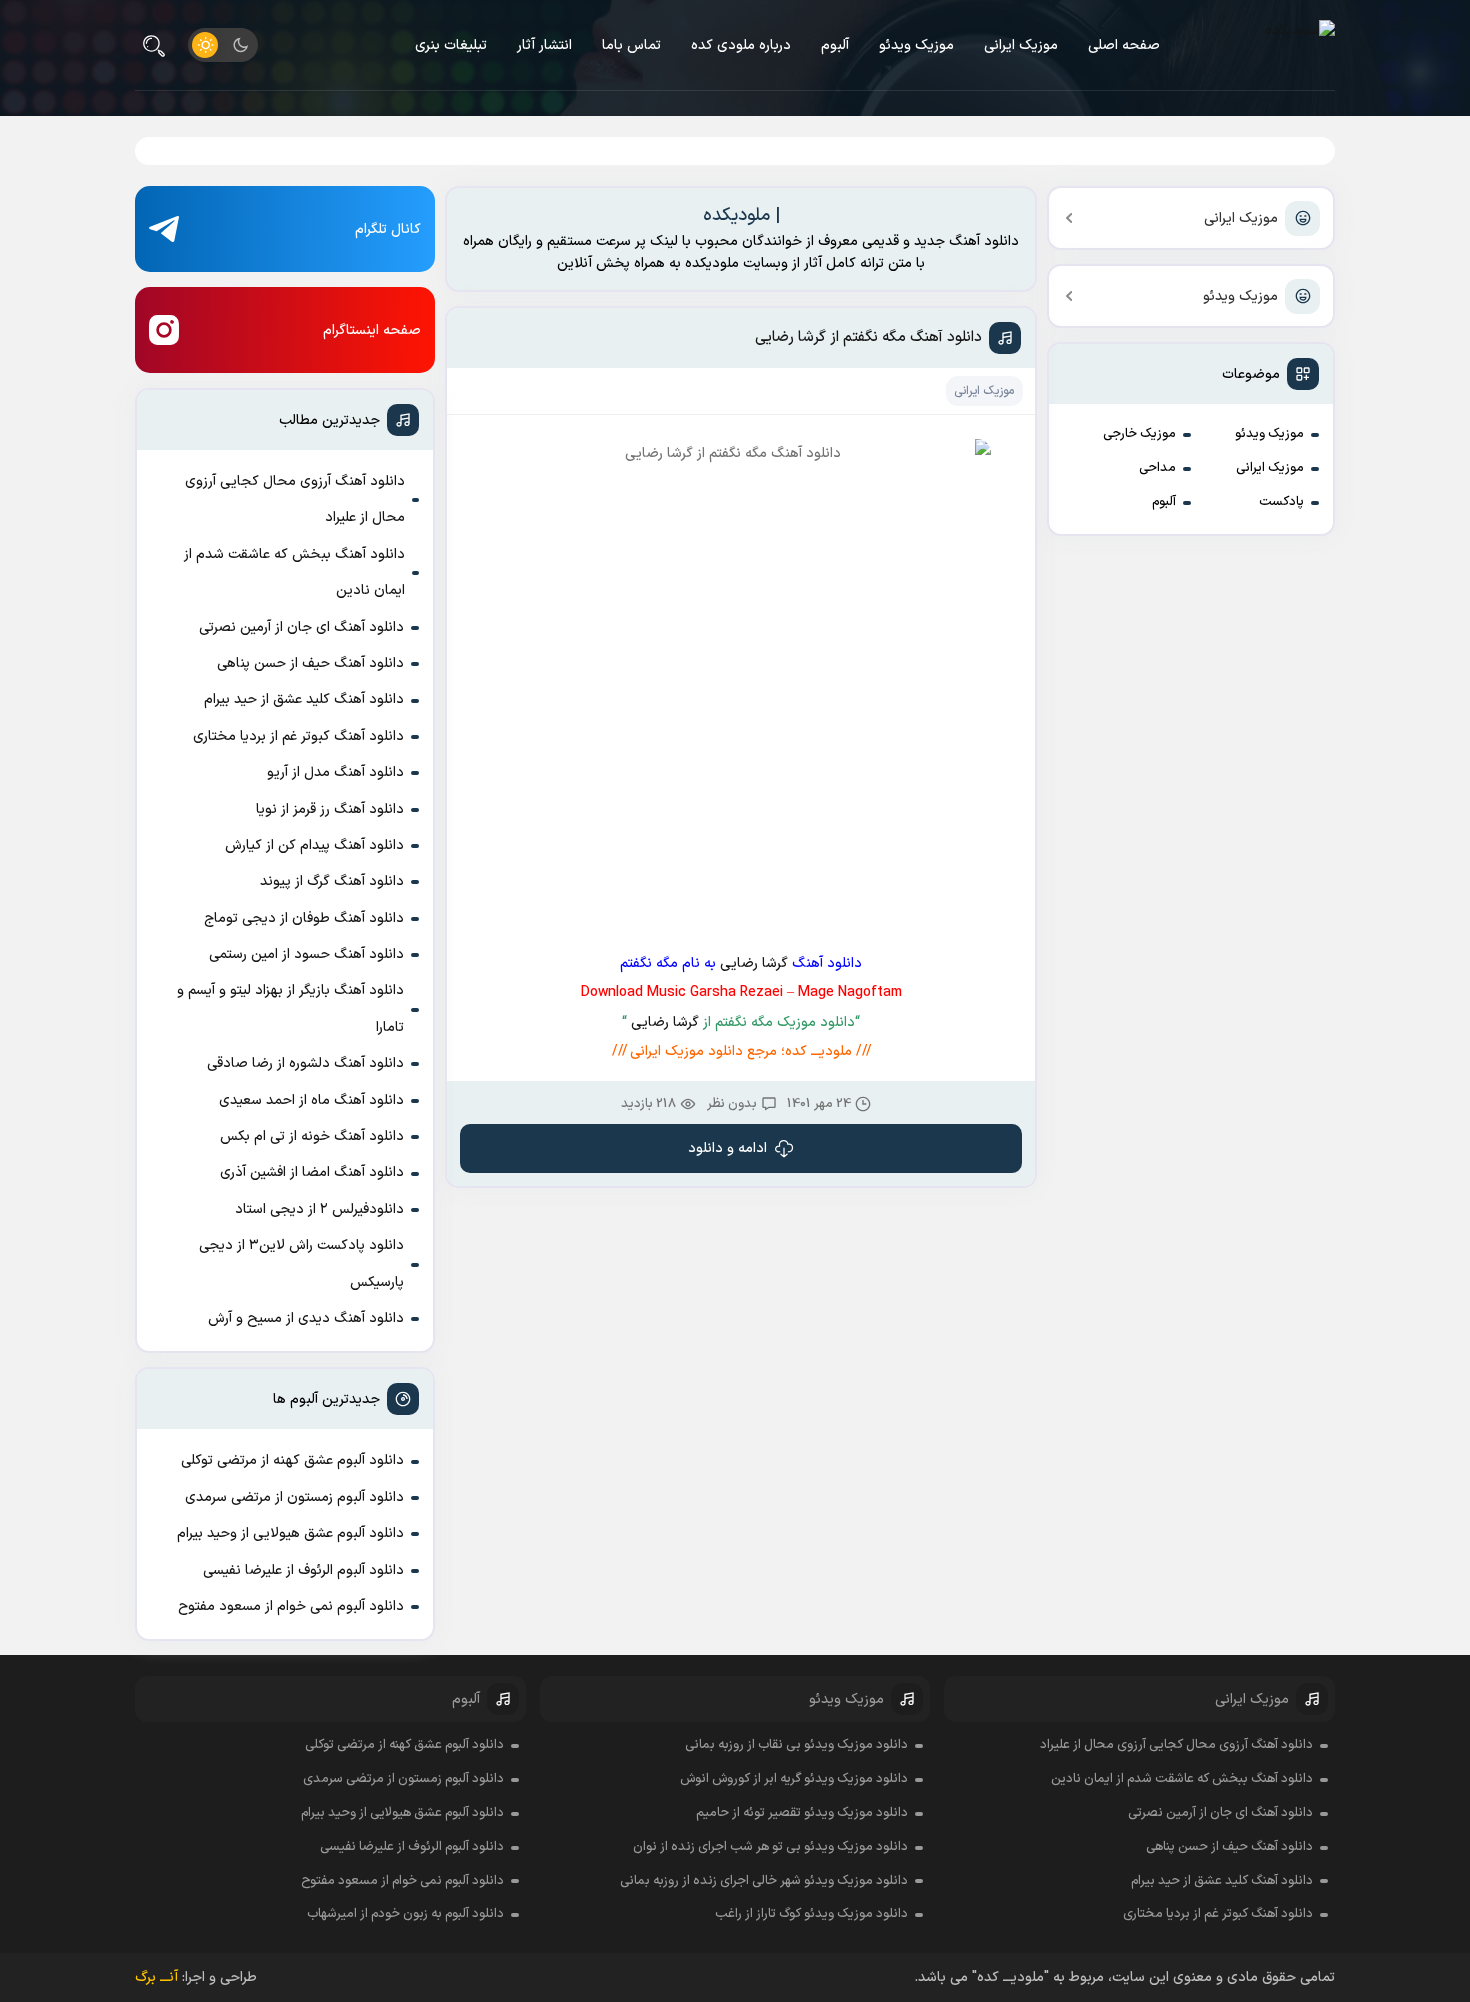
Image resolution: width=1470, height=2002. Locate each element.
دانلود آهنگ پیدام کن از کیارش (314, 845)
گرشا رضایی (754, 963)
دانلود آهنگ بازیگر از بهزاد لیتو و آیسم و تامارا (290, 1008)
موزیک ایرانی (1021, 45)
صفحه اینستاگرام (372, 330)
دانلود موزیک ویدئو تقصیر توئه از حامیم (802, 1813)
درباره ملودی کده (741, 45)
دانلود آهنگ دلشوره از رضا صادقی (305, 1063)
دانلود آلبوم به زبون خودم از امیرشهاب (405, 1914)
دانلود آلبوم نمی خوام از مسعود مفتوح (291, 1606)
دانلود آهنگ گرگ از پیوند (332, 881)
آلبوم (835, 45)
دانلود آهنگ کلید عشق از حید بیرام (304, 699)
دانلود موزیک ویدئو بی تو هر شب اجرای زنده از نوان (770, 1847)
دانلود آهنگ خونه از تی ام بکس (312, 1136)
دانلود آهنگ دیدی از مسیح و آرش (306, 1318)
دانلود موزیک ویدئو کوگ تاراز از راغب (811, 1914)
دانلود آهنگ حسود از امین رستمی (306, 954)
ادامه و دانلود (727, 1148)
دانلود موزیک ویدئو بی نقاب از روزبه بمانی (796, 1745)
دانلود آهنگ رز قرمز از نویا (330, 809)
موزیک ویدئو (916, 45)
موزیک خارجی (1139, 434)
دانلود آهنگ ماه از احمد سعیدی (311, 1100)
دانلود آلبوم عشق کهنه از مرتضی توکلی (292, 1460)
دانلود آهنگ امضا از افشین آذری (312, 1172)
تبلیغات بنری (451, 45)
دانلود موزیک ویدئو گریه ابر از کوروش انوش (794, 1779)
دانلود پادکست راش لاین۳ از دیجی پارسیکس (301, 1263)
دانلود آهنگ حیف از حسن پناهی (310, 663)
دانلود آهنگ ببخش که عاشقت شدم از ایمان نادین (294, 572)
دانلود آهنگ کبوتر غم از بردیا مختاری (298, 736)
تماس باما (631, 45)
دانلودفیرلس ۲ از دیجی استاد (319, 1209)
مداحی (1157, 468)
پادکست (1281, 502)
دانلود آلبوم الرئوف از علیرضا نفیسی (303, 1570)
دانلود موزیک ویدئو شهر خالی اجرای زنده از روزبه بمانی (764, 1881)
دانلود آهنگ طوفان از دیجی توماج (304, 918)
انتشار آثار (544, 45)
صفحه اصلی (1124, 45)
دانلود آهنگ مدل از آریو (335, 772)
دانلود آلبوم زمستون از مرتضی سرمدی (294, 1497)
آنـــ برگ (156, 1977)
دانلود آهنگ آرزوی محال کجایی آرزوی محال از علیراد (295, 499)
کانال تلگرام (388, 229)
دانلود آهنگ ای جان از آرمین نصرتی (301, 627)
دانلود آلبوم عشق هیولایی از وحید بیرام (290, 1533)
